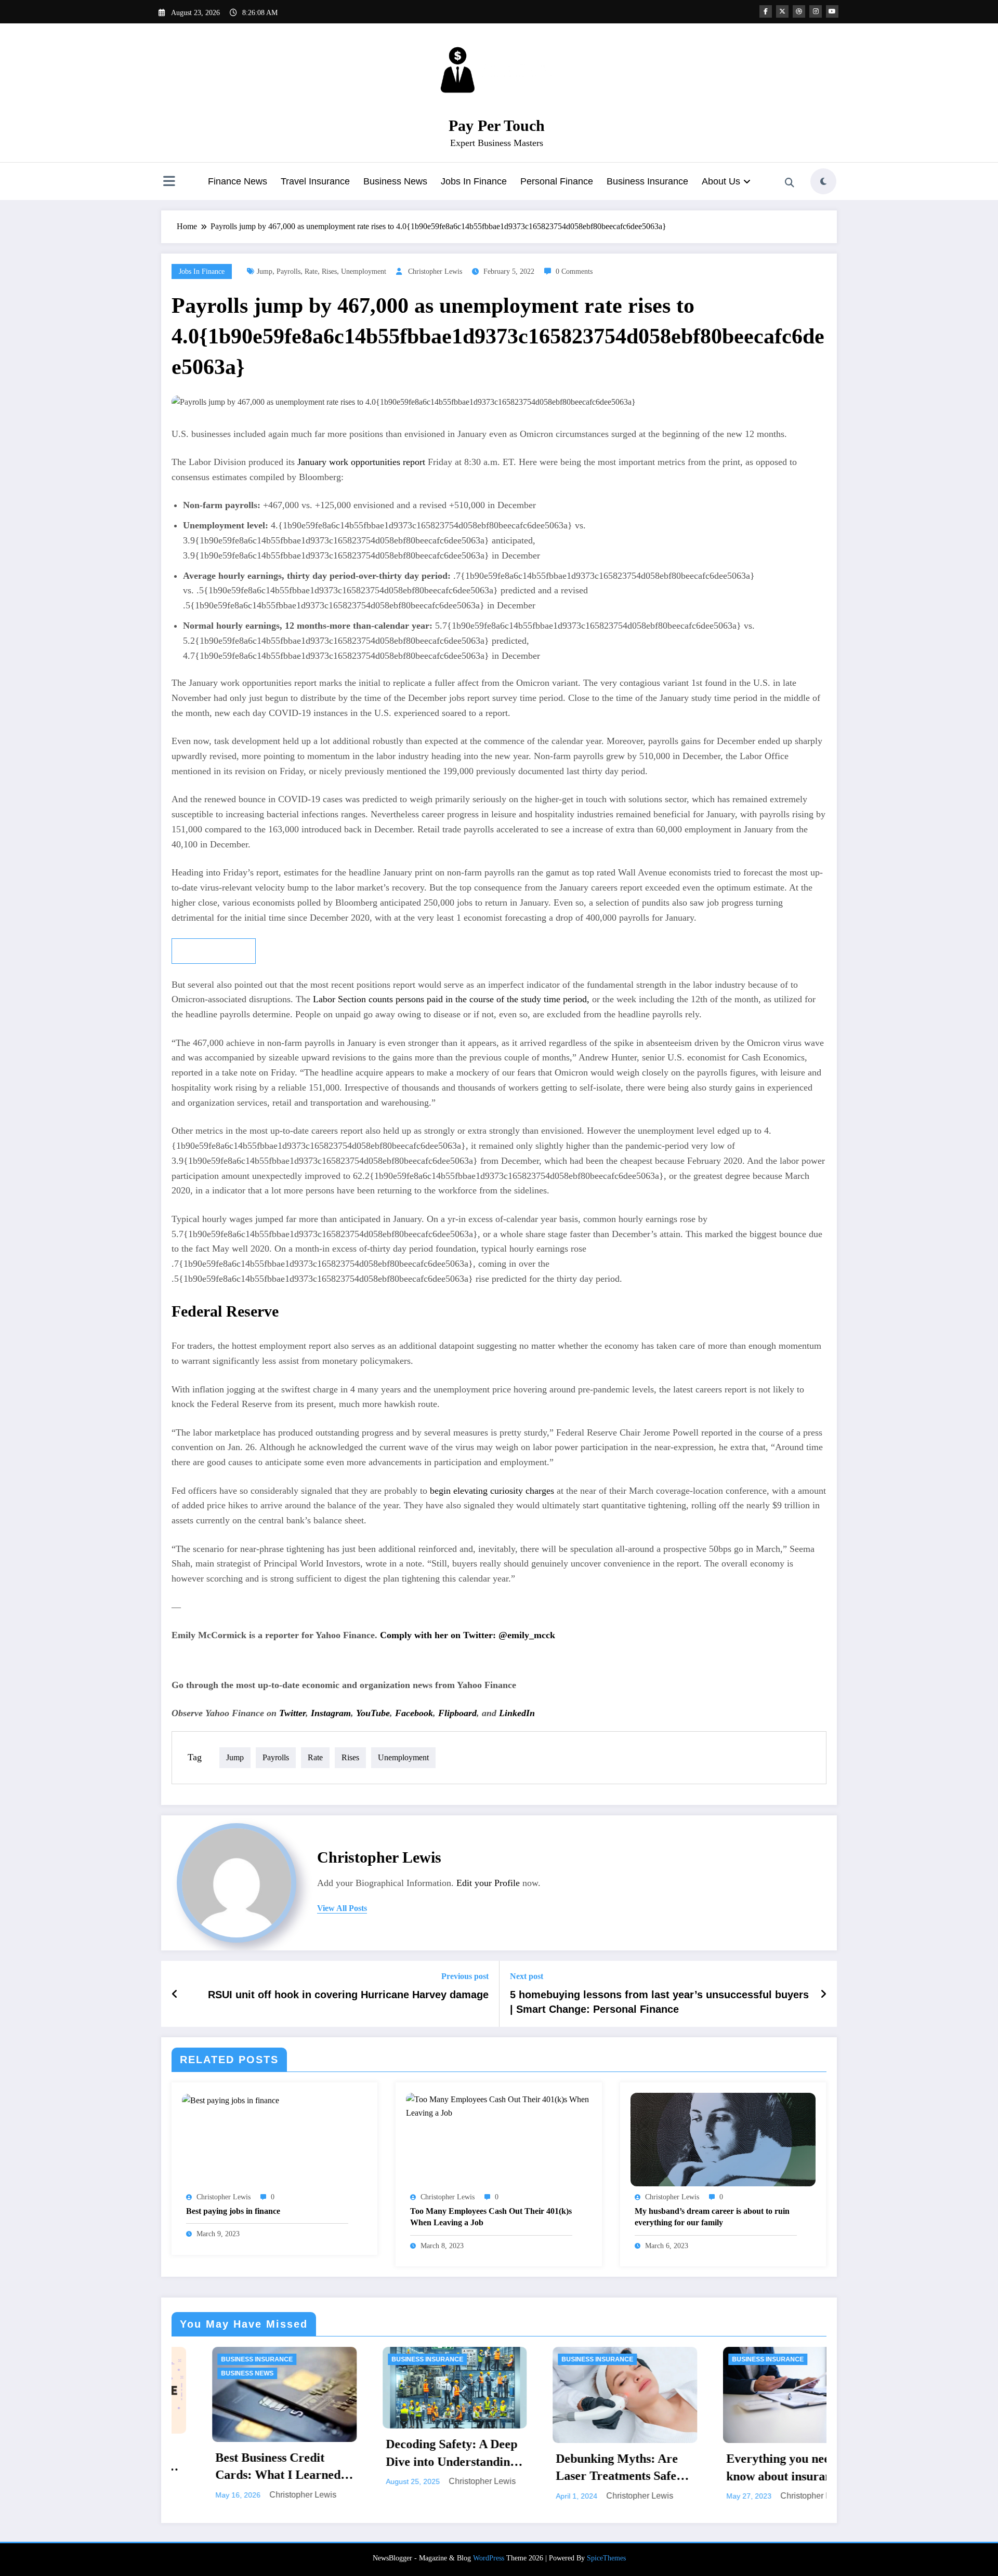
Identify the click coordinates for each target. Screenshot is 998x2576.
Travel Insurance (315, 181)
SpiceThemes (606, 2558)
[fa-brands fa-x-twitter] (782, 11)
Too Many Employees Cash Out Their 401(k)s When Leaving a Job (491, 2217)
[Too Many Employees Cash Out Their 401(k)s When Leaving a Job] (498, 2106)
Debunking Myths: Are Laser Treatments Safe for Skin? (412, 2468)
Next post (527, 1976)
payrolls (288, 271)
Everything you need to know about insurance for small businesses (589, 2468)
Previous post (465, 1976)
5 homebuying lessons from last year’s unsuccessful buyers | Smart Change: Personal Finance (659, 2002)
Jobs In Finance (474, 181)
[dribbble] (799, 11)
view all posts (342, 1908)
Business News (395, 181)
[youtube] (832, 11)
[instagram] (816, 11)
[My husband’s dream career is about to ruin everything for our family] (723, 2139)
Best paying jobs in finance (233, 2211)
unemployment (364, 271)
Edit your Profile (488, 1883)
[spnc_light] (823, 181)
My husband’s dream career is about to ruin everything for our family (712, 2217)
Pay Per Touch (497, 125)
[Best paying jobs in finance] (231, 2099)
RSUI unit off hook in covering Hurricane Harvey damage (348, 1995)
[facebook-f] (766, 11)
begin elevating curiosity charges (491, 1491)
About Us (721, 181)
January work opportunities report (363, 462)
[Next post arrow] (823, 1994)
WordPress (489, 2558)
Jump (265, 271)
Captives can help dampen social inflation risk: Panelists (753, 2459)
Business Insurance (647, 181)
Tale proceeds (214, 951)
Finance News (238, 181)
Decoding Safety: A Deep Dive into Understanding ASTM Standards (246, 2454)
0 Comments (574, 271)
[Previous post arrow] (175, 1994)
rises (329, 271)
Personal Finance (557, 181)
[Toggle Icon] (169, 182)
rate (311, 271)
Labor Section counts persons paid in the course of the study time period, (451, 999)
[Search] (790, 183)
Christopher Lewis (435, 271)
